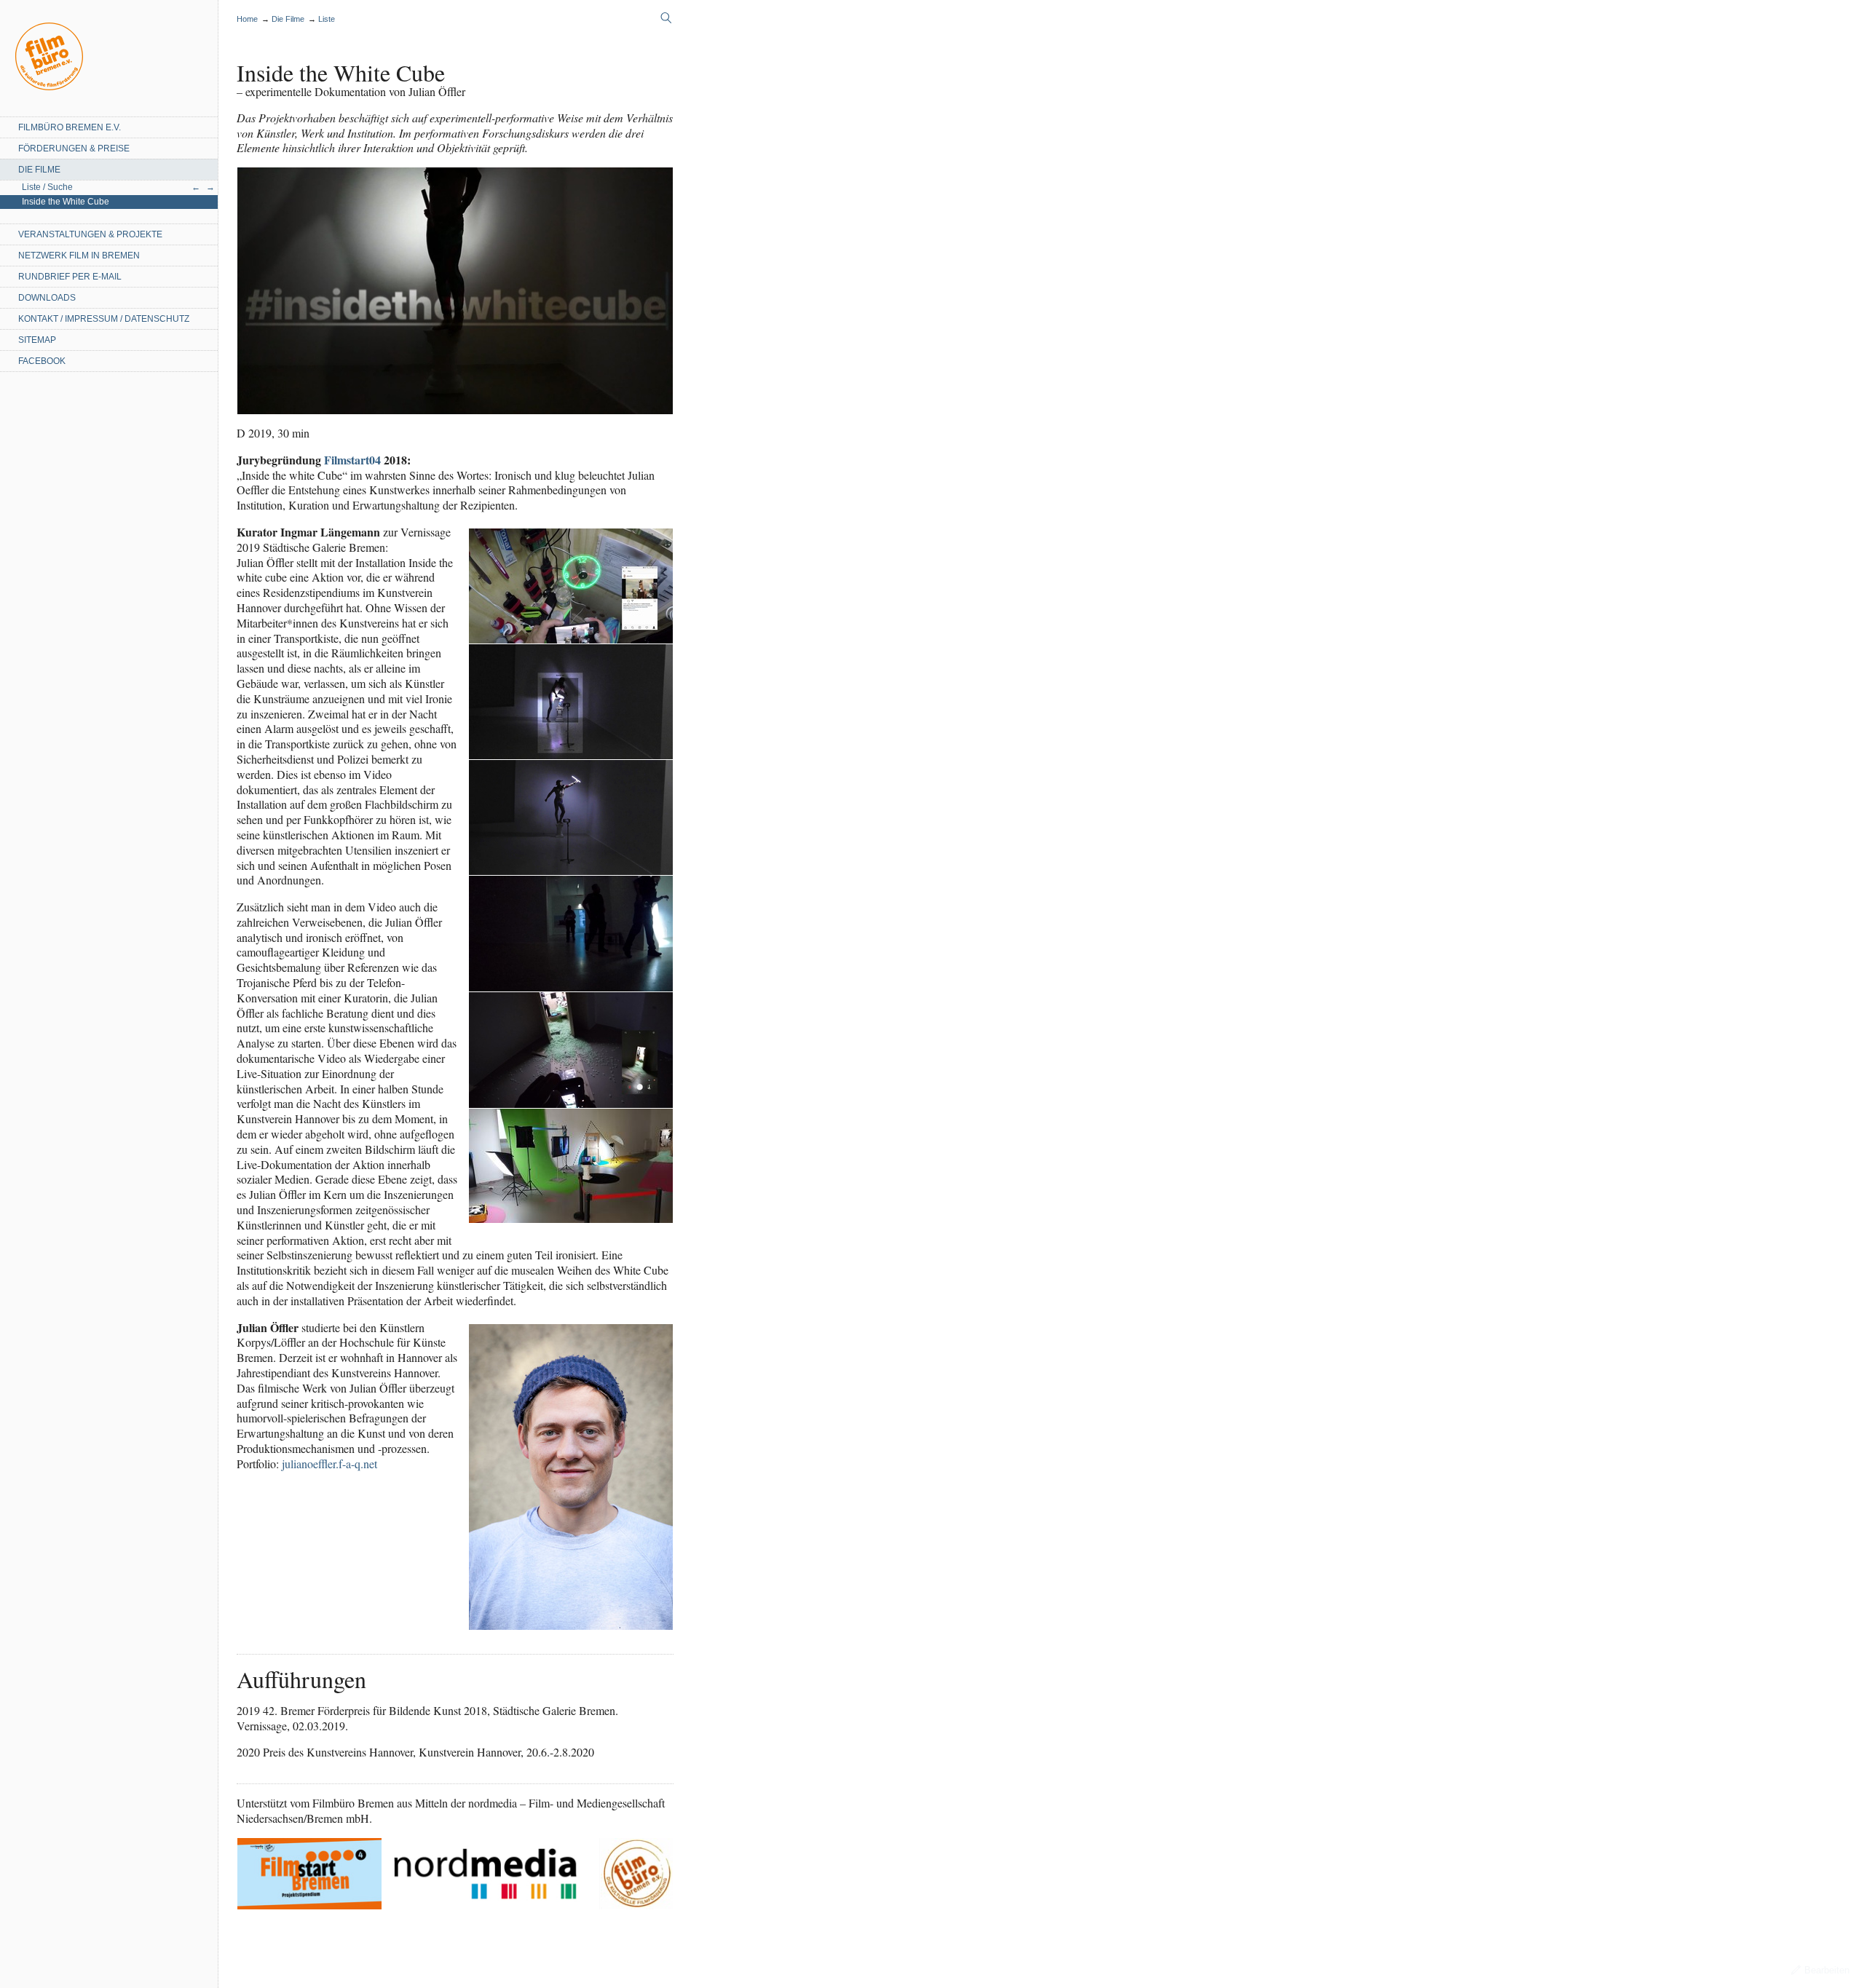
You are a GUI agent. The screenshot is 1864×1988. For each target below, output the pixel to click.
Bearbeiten (1827, 1970)
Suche (666, 18)
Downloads (47, 298)
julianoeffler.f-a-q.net (329, 1464)
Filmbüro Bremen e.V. (70, 127)
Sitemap (37, 340)
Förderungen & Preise (74, 148)
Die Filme (39, 170)
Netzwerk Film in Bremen (79, 256)
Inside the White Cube (66, 202)
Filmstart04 (352, 460)
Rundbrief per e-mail (70, 277)
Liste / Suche (47, 187)
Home (49, 56)
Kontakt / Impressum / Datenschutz (104, 319)
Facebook (42, 361)
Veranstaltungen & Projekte (90, 234)
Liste (327, 19)
